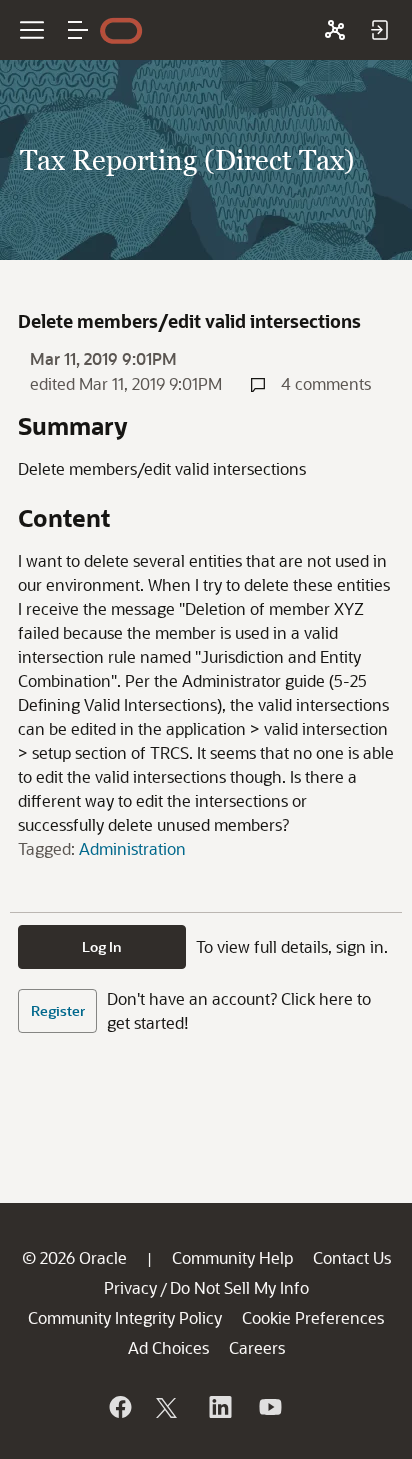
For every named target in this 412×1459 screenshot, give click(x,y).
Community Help (232, 1257)
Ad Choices (168, 1347)
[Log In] (379, 30)
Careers (257, 1347)
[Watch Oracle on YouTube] (269, 1407)
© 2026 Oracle (74, 1257)
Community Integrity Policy (125, 1317)
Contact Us (352, 1257)
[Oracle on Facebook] (119, 1407)
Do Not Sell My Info (239, 1287)
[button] (78, 30)
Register (58, 1010)
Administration (132, 848)
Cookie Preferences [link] (313, 1317)
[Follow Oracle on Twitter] (169, 1407)
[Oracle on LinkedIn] (219, 1407)
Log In (102, 946)
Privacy (130, 1287)
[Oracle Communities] (335, 30)
